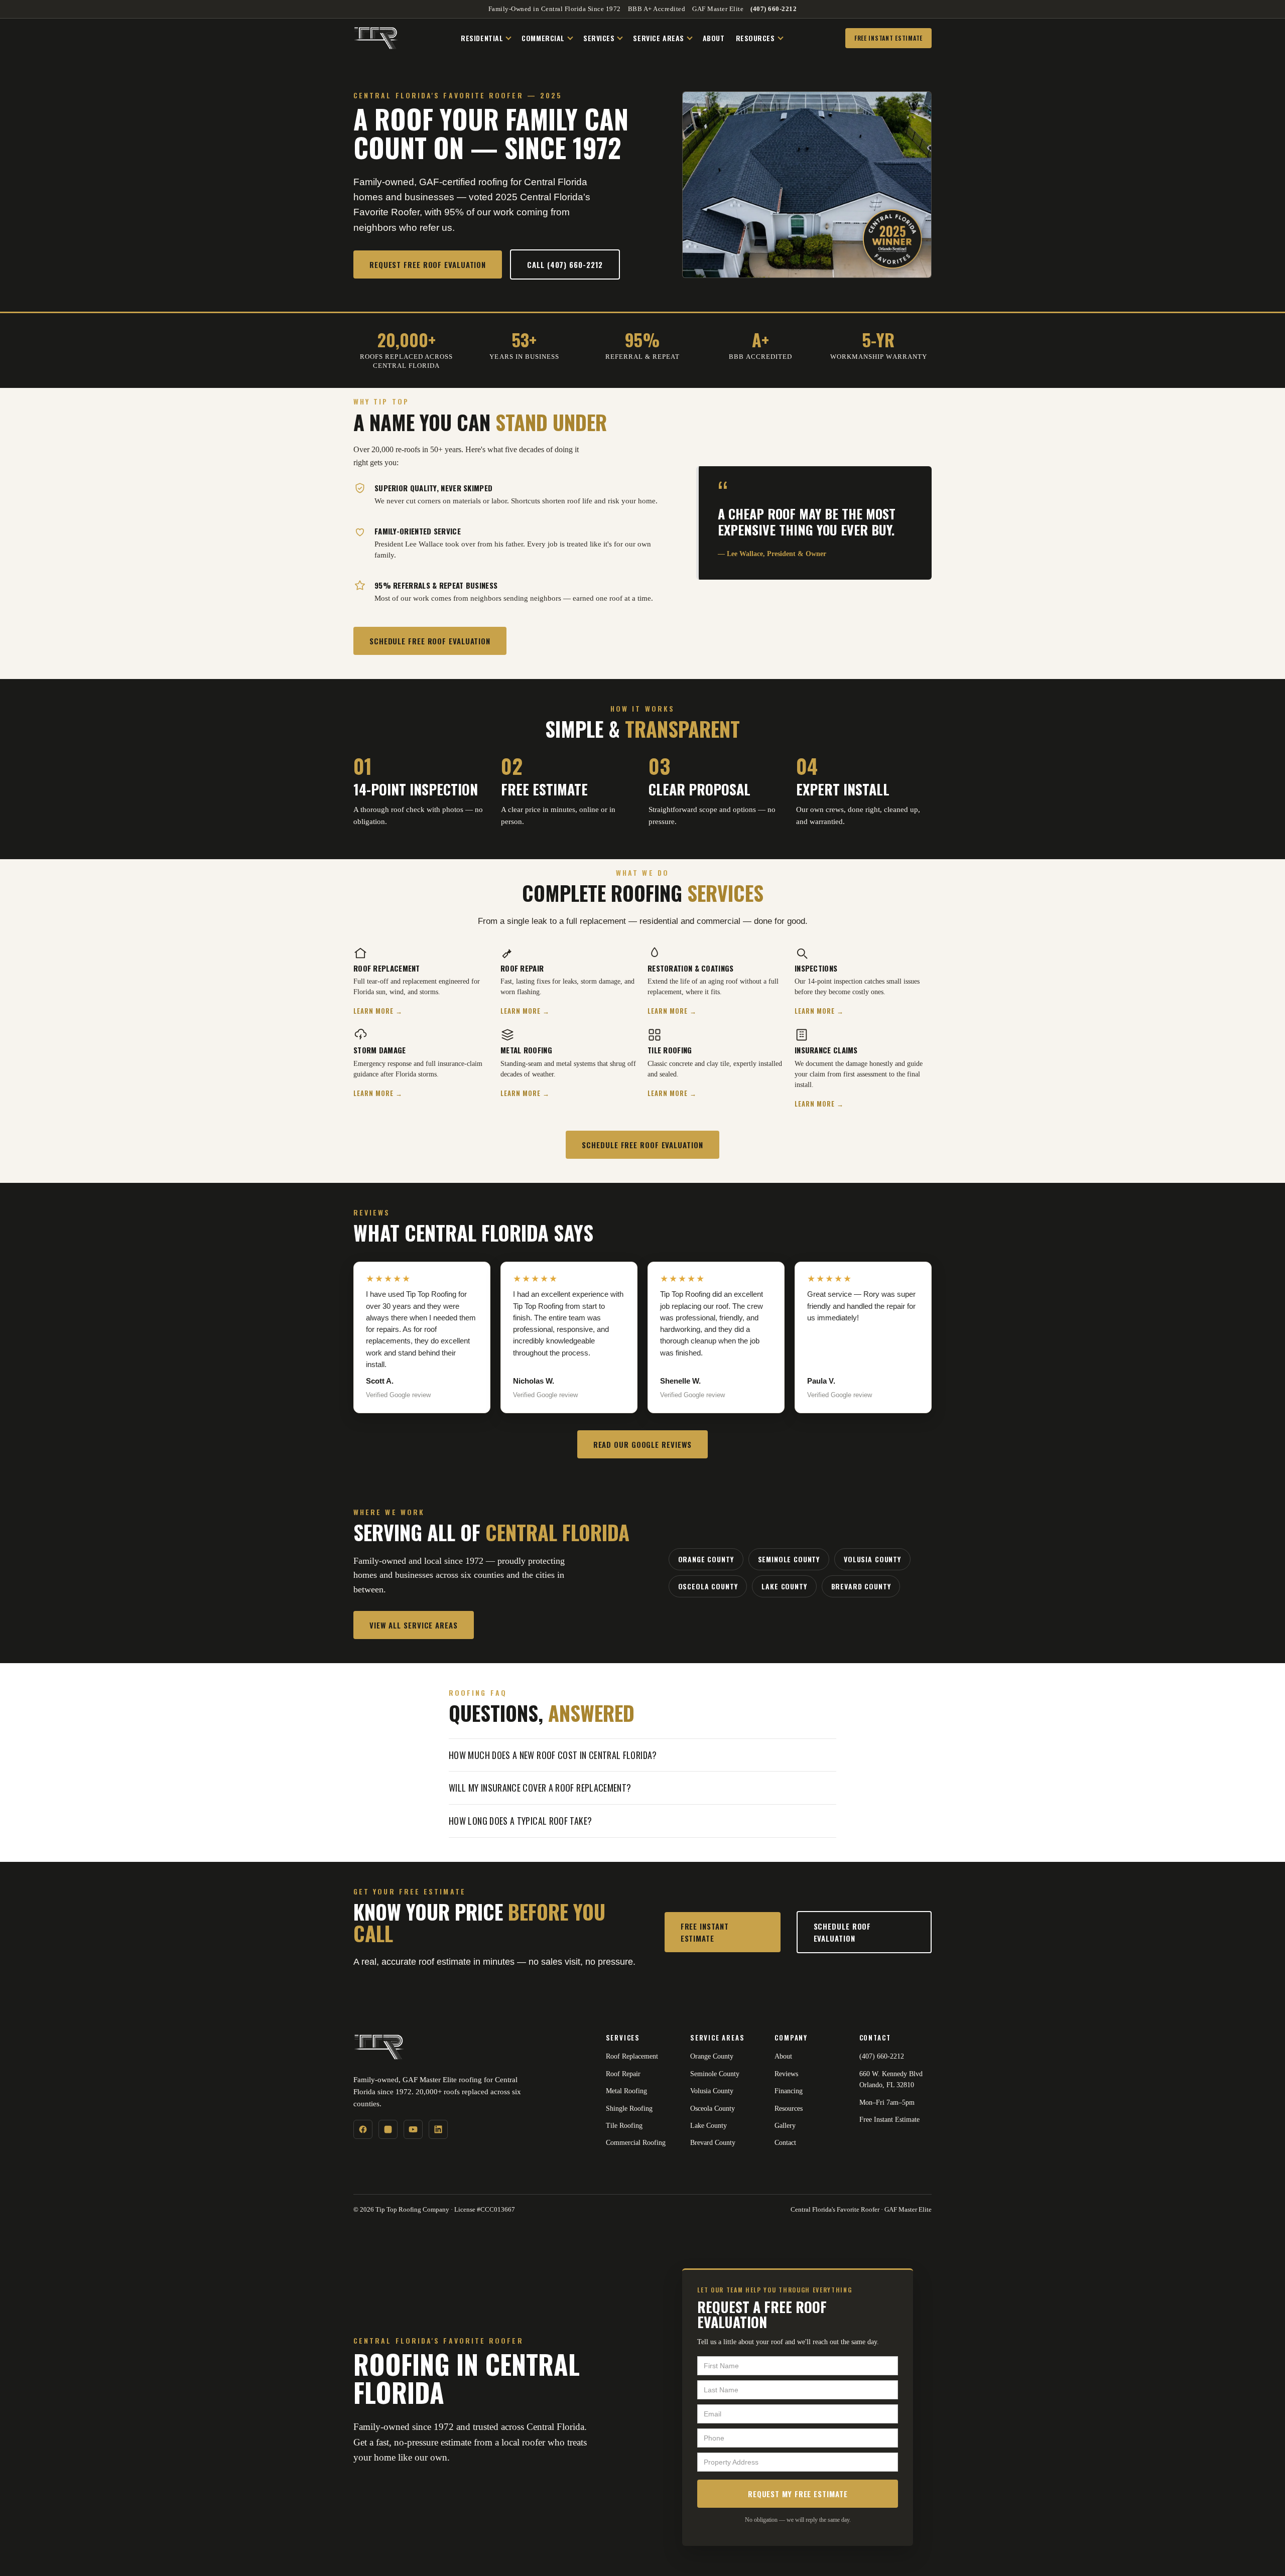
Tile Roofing (624, 2126)
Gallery (785, 2126)
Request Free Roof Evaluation (428, 264)
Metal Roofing (626, 2091)
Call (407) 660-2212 (565, 264)
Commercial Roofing (636, 2143)
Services (599, 38)
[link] (421, 795)
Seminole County (789, 1559)
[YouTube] (413, 2129)
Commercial (543, 38)
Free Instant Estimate (888, 38)
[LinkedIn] (438, 2129)
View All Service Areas (414, 1625)
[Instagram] (388, 2129)
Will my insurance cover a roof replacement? (540, 1788)
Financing (789, 2091)
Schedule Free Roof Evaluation (430, 641)
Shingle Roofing (629, 2109)
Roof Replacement (632, 2056)
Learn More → (378, 1011)
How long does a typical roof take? (520, 1821)
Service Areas (658, 38)
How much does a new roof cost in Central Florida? (553, 1755)
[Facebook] (363, 2129)
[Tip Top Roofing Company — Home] (376, 38)
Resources (755, 38)
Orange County (706, 1559)
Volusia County (872, 1559)
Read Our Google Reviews (643, 1444)
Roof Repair (623, 2074)
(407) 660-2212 (774, 9)
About (714, 38)
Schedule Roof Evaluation (843, 1932)
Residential (482, 38)
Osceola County (708, 1586)
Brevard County (861, 1586)
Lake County (784, 1586)
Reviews (786, 2074)
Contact (785, 2143)
